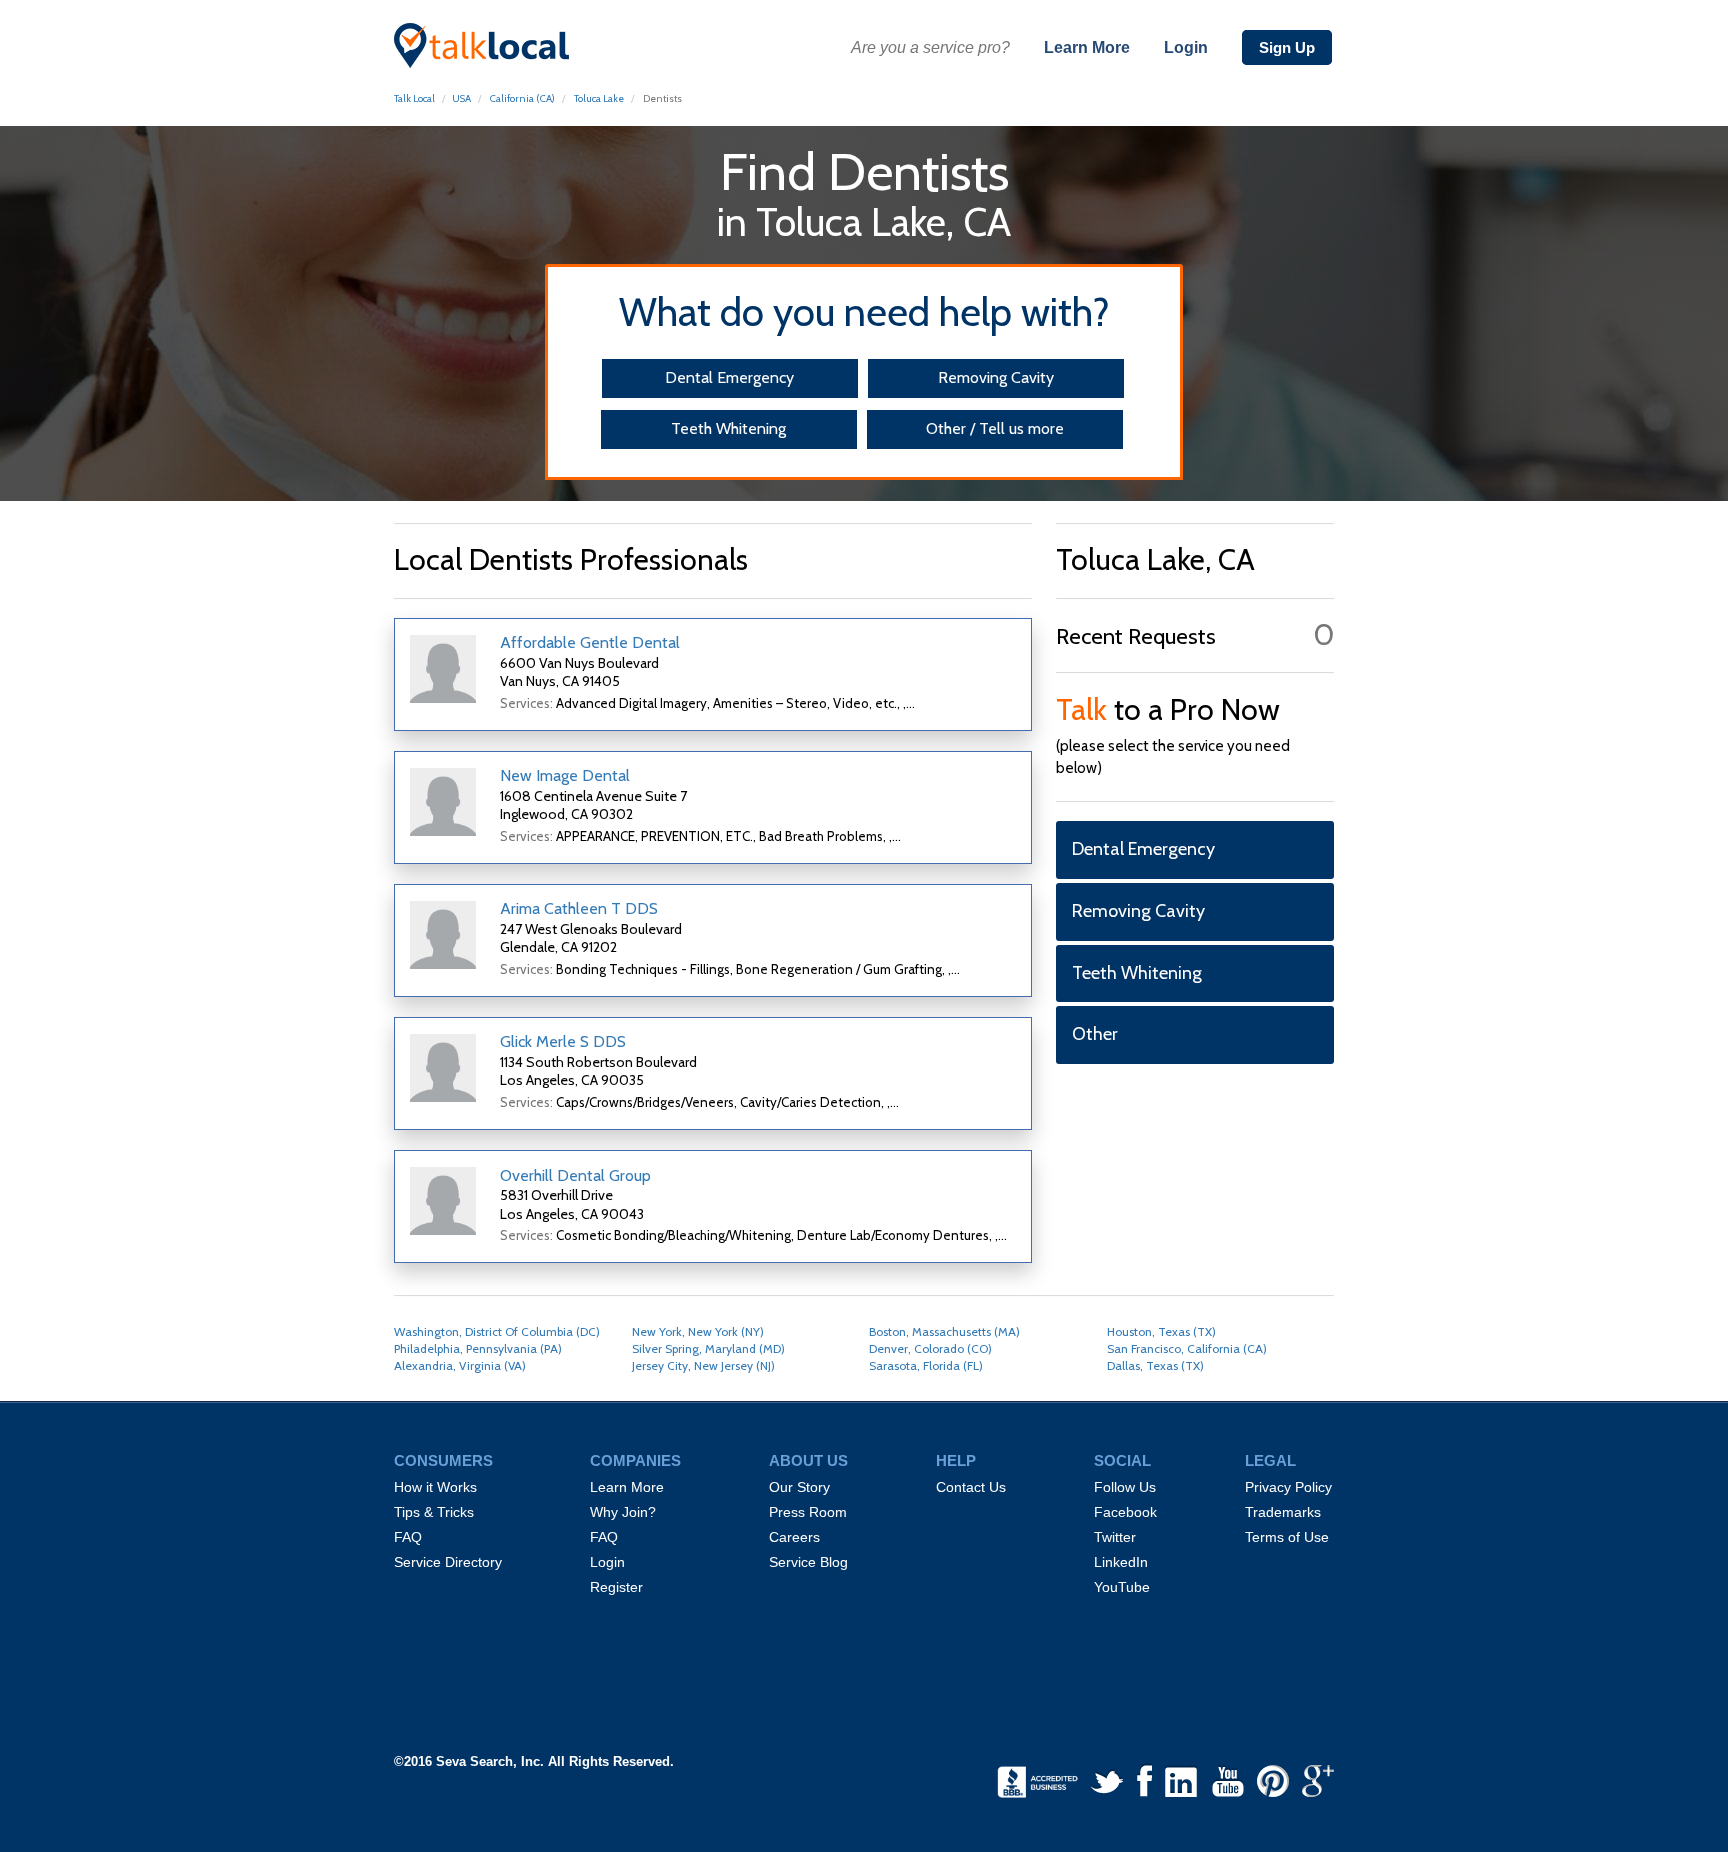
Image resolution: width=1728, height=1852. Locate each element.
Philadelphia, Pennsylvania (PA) (478, 1348)
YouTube (1122, 1587)
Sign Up (1287, 47)
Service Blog (808, 1562)
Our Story (799, 1487)
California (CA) (522, 98)
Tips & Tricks (434, 1512)
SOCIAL (1122, 1461)
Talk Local (414, 98)
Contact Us (971, 1487)
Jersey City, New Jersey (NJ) (703, 1365)
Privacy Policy (1288, 1487)
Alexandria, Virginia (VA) (460, 1365)
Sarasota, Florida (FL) (926, 1365)
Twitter (1115, 1537)
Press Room (808, 1512)
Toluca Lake (599, 98)
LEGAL (1270, 1461)
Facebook (1125, 1512)
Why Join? (623, 1512)
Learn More (1087, 47)
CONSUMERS (443, 1461)
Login (1186, 47)
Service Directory (448, 1562)
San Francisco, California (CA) (1187, 1348)
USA (461, 98)
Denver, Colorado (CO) (930, 1348)
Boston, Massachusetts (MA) (944, 1331)
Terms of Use (1287, 1537)
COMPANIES (635, 1461)
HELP (956, 1461)
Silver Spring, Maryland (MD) (708, 1348)
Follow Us (1125, 1487)
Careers (794, 1537)
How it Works (435, 1487)
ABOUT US (808, 1461)
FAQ (408, 1537)
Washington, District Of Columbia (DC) (497, 1331)
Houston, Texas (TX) (1161, 1331)
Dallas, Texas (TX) (1155, 1365)
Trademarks (1283, 1512)
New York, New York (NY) (698, 1331)
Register (616, 1587)
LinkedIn (1121, 1562)
